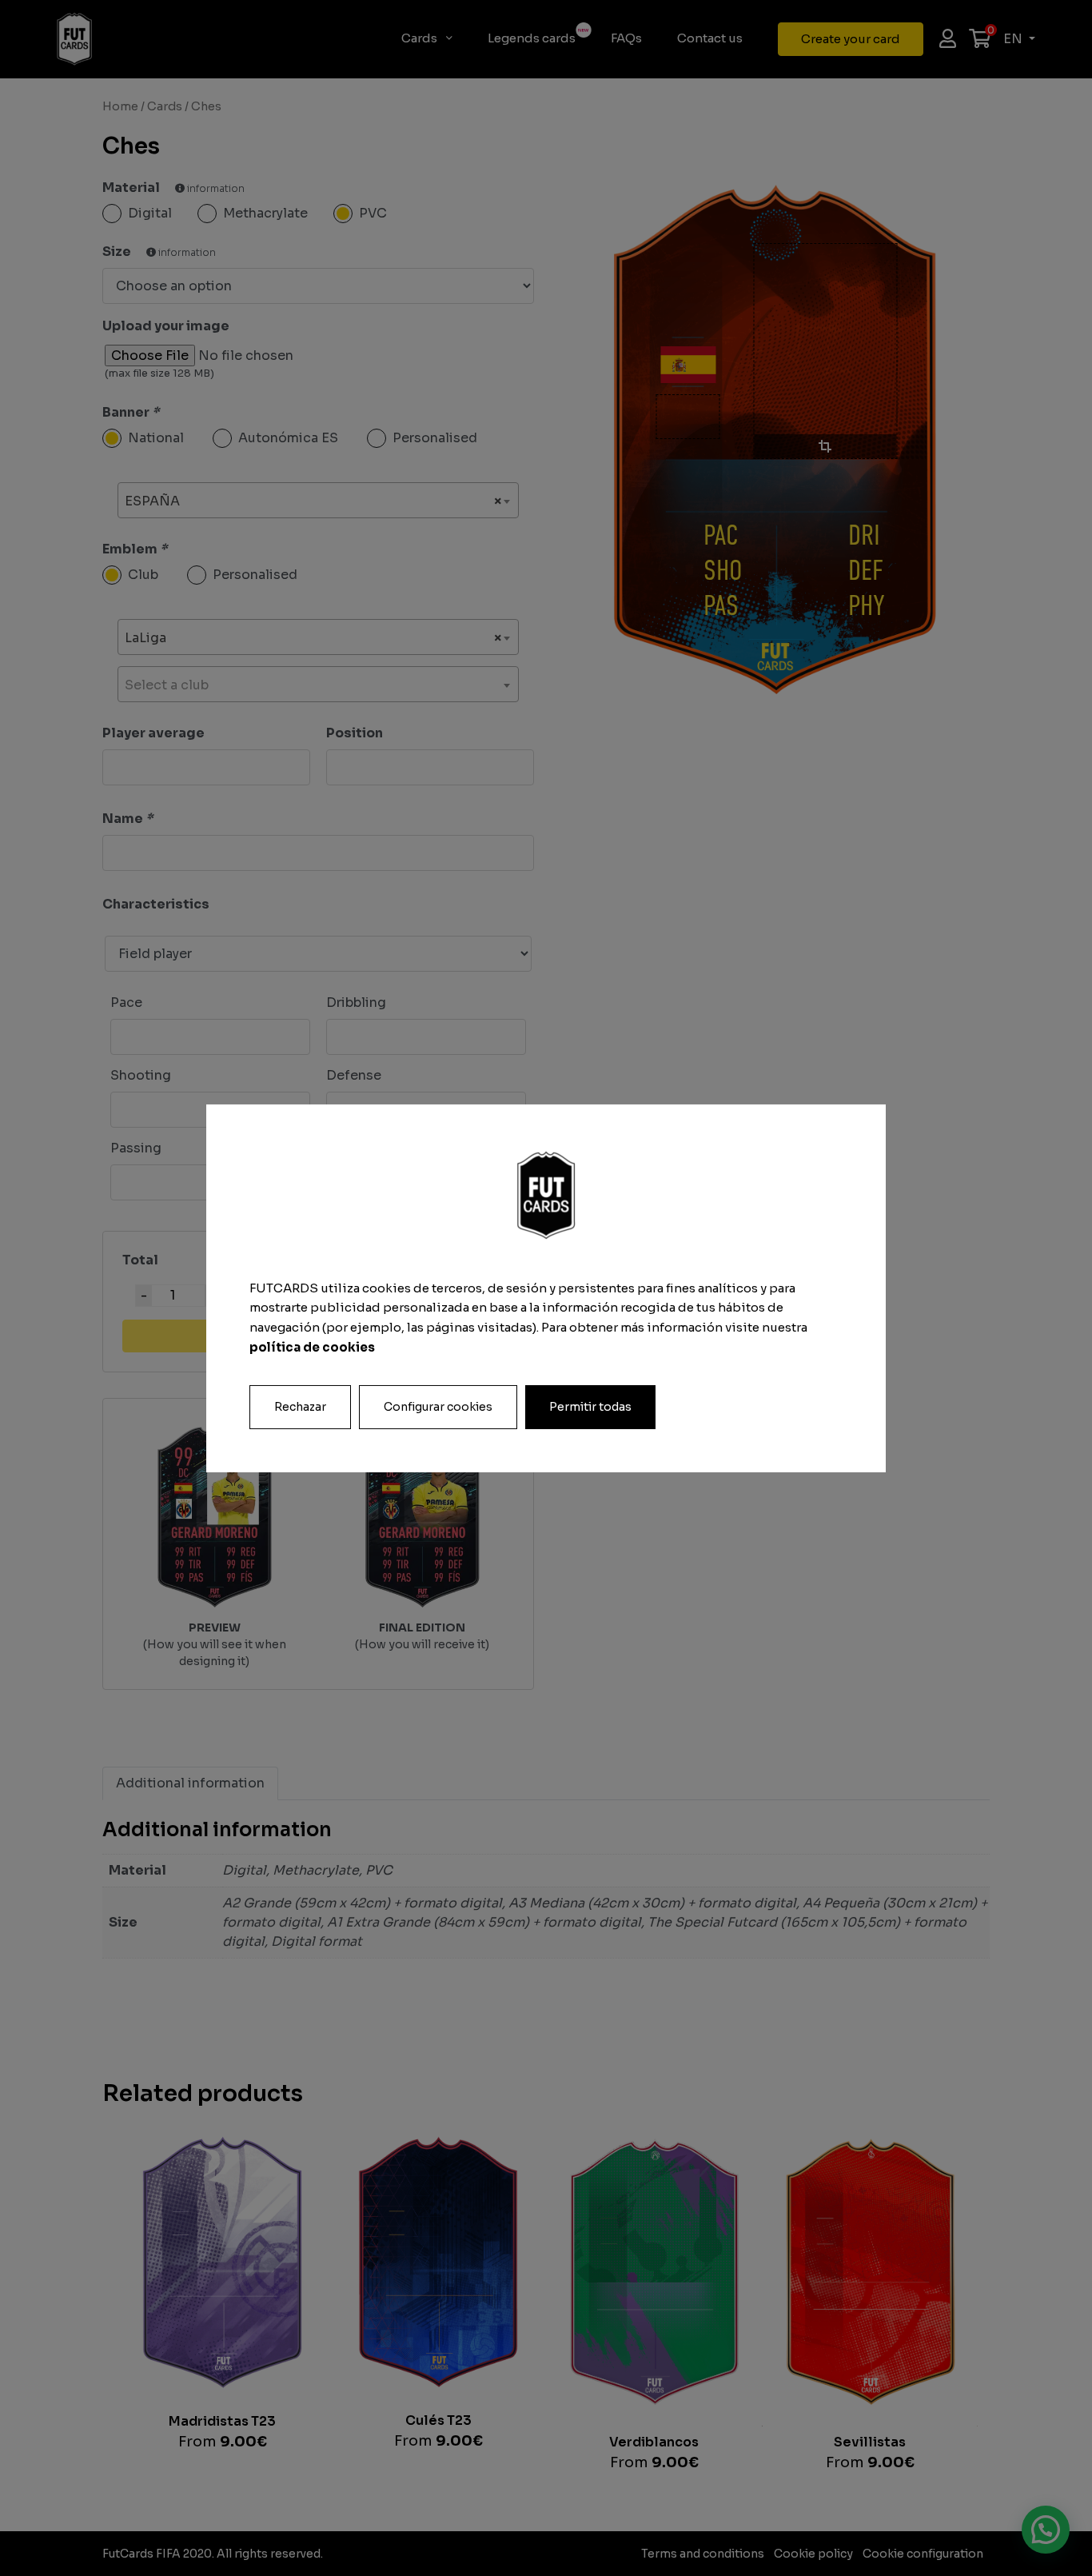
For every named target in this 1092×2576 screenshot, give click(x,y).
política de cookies (312, 1347)
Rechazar (300, 1406)
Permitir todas (590, 1406)
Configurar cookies (438, 1406)
